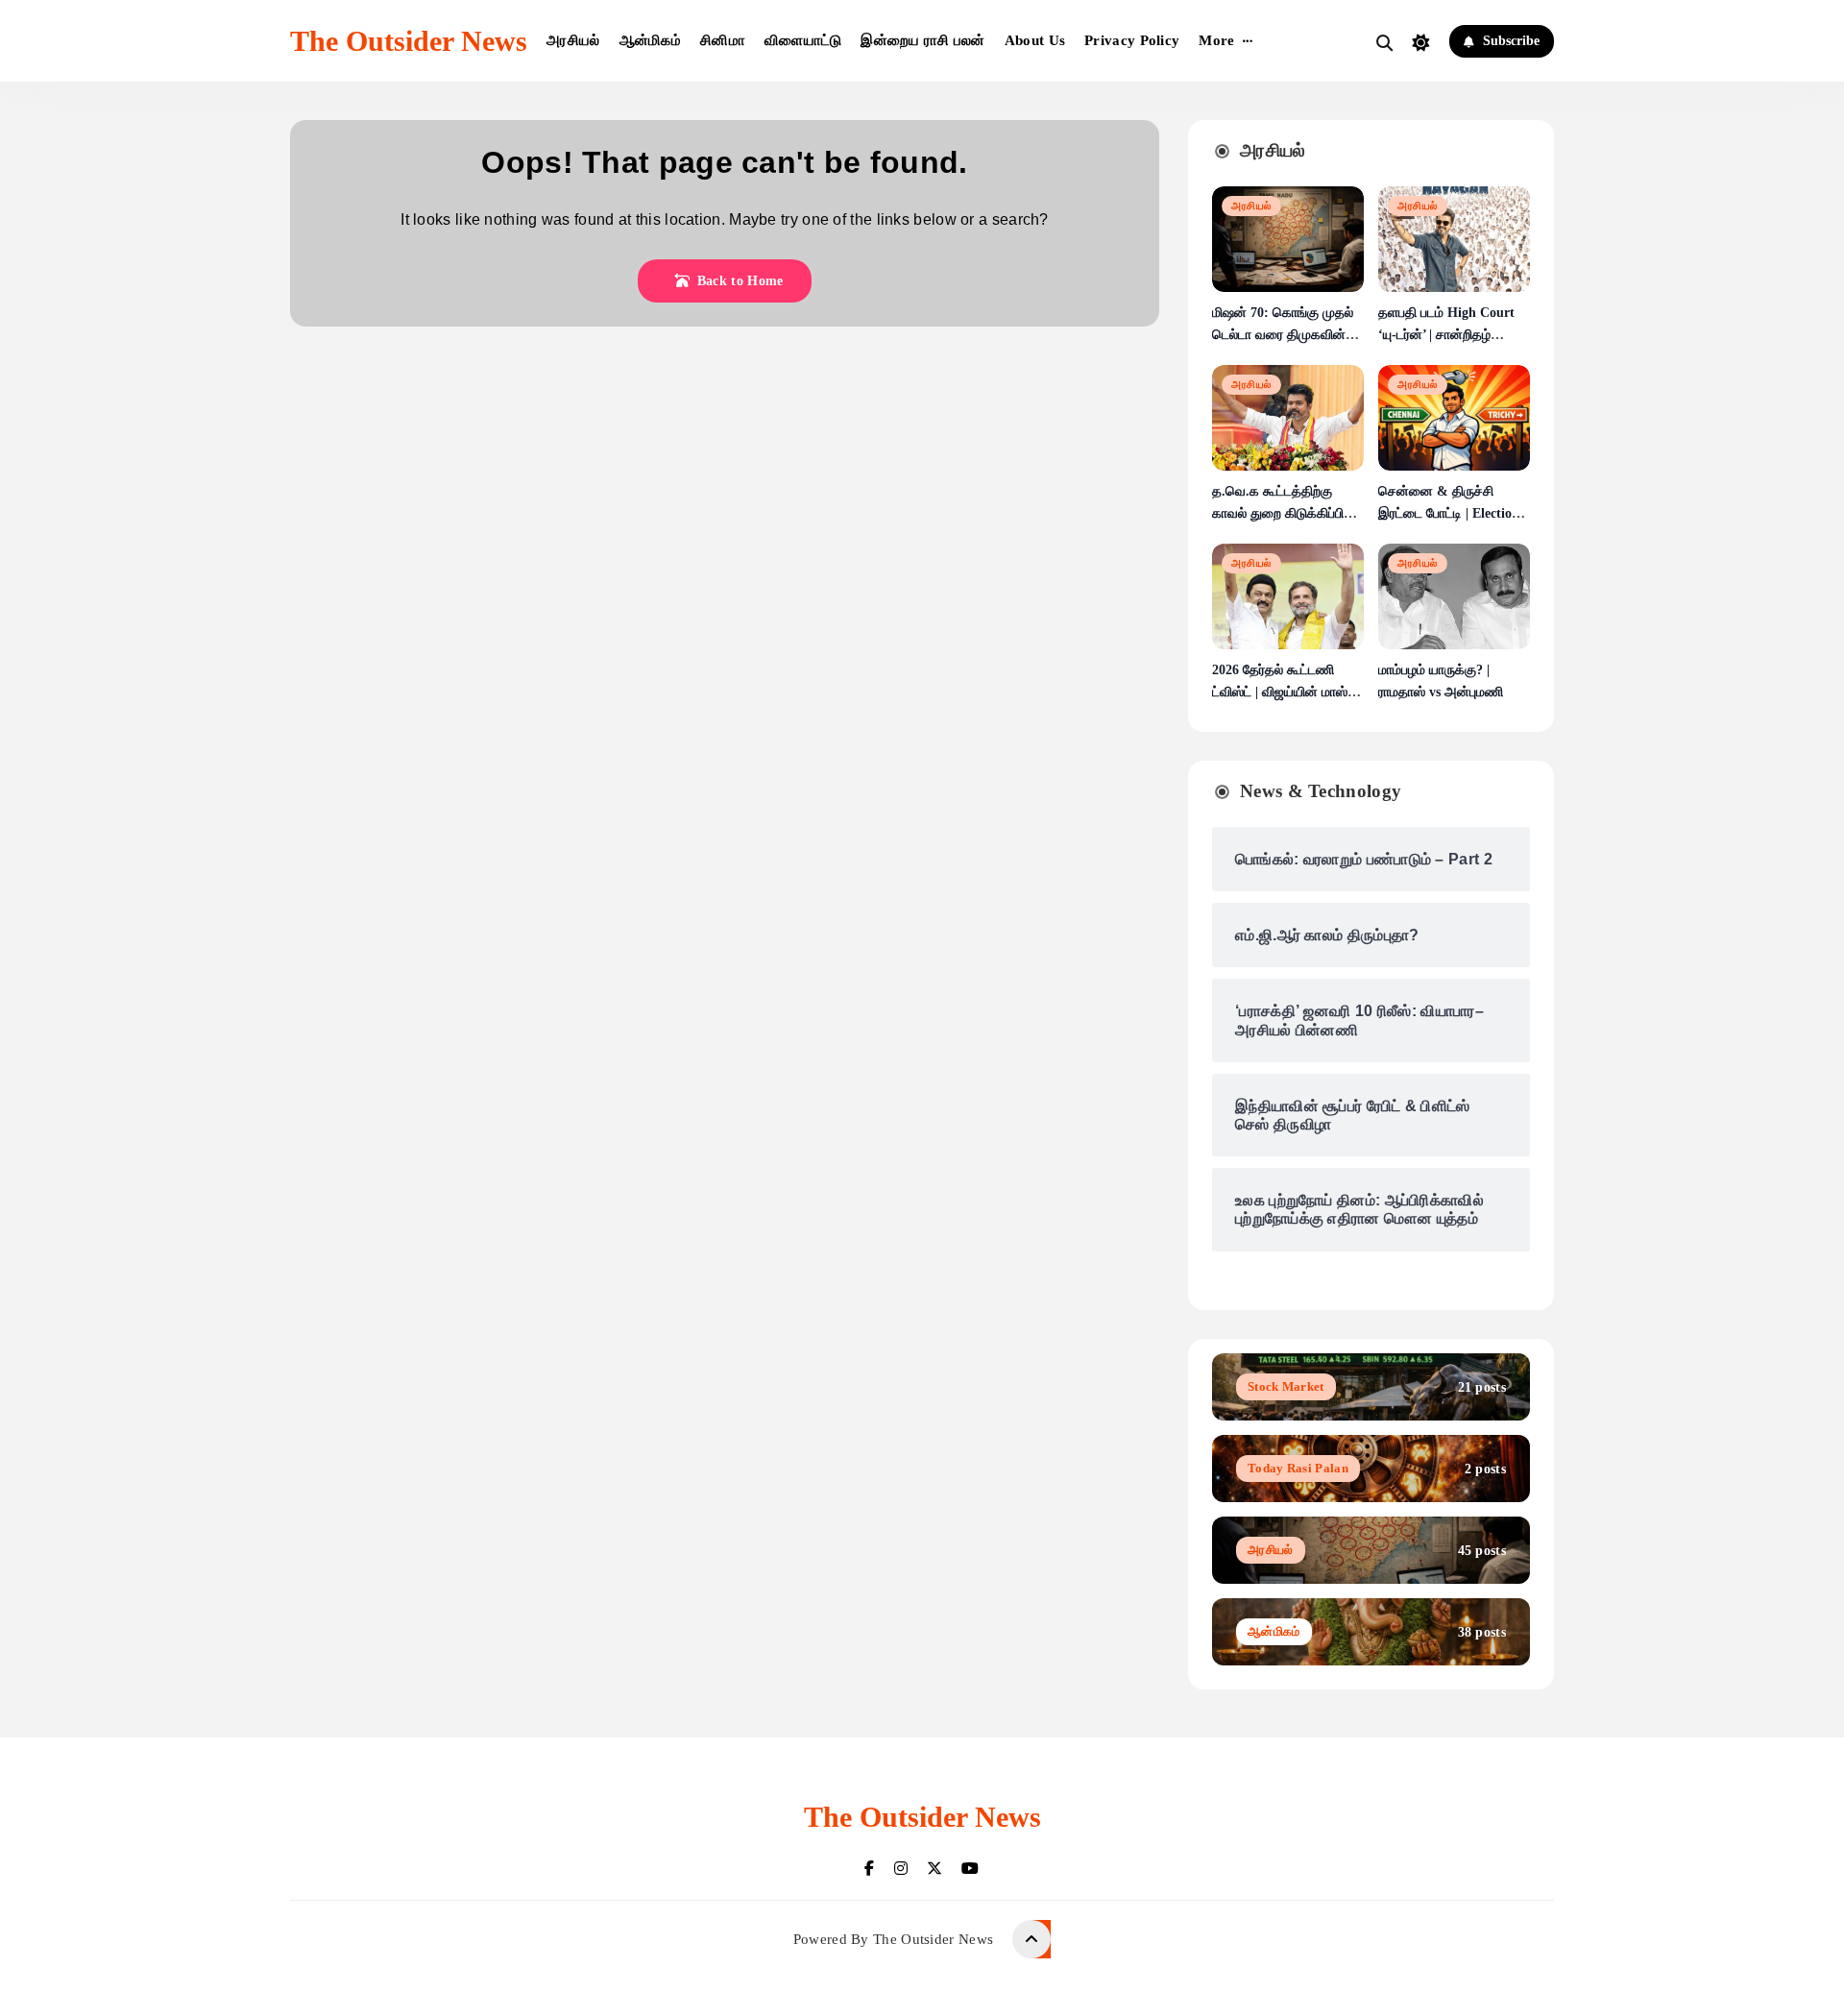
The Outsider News (409, 41)
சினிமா (723, 40)
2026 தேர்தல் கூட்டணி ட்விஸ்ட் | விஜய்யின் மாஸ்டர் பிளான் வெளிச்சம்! (1286, 692)
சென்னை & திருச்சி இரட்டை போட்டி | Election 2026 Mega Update (1449, 513)
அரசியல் (573, 40)
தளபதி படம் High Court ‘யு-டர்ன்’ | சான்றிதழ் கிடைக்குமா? (1446, 335)
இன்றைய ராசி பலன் (922, 40)
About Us (1035, 40)
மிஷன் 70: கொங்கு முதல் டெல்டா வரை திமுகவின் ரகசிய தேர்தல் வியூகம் (1283, 335)
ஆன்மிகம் (651, 40)
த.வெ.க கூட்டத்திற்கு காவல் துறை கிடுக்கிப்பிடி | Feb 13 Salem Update (1286, 513)
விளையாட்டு (803, 40)
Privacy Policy (1132, 40)
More (1216, 40)
